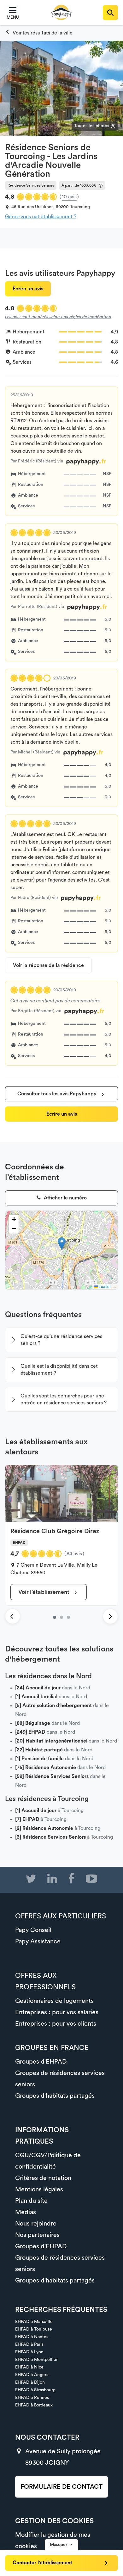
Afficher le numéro (65, 1198)
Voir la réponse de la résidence (48, 965)
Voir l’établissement (44, 1592)
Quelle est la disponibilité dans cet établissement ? (59, 1370)
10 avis (69, 197)
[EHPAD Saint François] (61, 1617)
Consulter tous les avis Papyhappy (58, 1094)
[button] (62, 1244)
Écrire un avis (28, 289)
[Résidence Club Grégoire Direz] (55, 1617)
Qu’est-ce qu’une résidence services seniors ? (61, 1340)
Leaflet (104, 1286)
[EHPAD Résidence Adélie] (68, 1617)
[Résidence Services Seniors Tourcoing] (39, 33)
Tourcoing (80, 207)
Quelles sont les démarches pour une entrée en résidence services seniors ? (64, 1399)
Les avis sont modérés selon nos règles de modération (58, 317)
